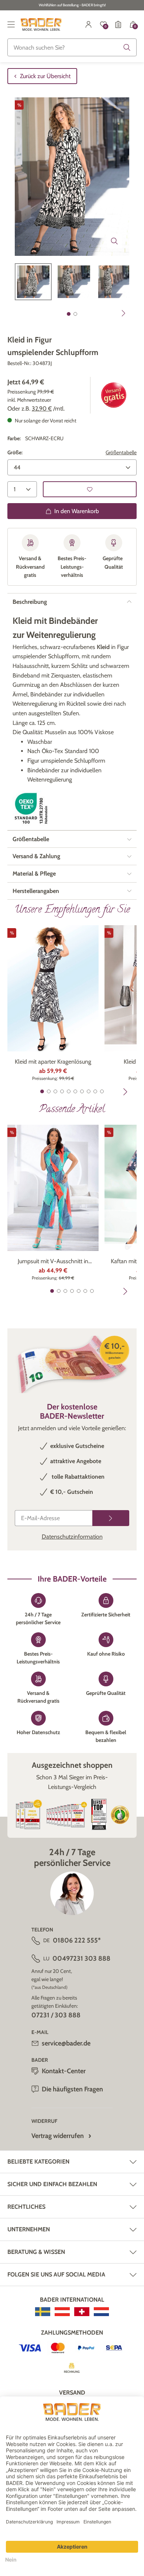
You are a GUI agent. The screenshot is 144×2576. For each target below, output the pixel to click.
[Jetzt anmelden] (111, 1518)
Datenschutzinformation (72, 1537)
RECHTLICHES (26, 2207)
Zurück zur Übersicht (45, 76)
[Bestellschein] (118, 24)
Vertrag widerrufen (58, 2136)
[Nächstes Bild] (124, 313)
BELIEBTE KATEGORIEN (38, 2162)
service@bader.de (66, 2043)
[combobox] (72, 47)
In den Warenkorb (77, 511)
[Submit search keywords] (127, 47)
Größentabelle (121, 452)
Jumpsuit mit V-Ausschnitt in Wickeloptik (53, 1262)
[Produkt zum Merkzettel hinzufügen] (90, 489)
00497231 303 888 (81, 1958)
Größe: (15, 452)
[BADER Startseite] (41, 24)
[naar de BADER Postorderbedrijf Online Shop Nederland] (101, 2312)
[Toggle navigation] (11, 24)
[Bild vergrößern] (114, 241)
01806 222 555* (77, 1940)
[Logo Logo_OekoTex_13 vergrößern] (31, 808)
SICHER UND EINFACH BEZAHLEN (52, 2184)
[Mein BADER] (89, 24)
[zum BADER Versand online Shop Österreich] (62, 2312)
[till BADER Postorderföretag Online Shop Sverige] (43, 2312)
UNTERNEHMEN (29, 2229)
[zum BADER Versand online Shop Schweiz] (82, 2312)
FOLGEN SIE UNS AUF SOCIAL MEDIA (56, 2274)
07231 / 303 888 (56, 2015)
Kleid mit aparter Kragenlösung (53, 1062)
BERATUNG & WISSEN (36, 2252)
